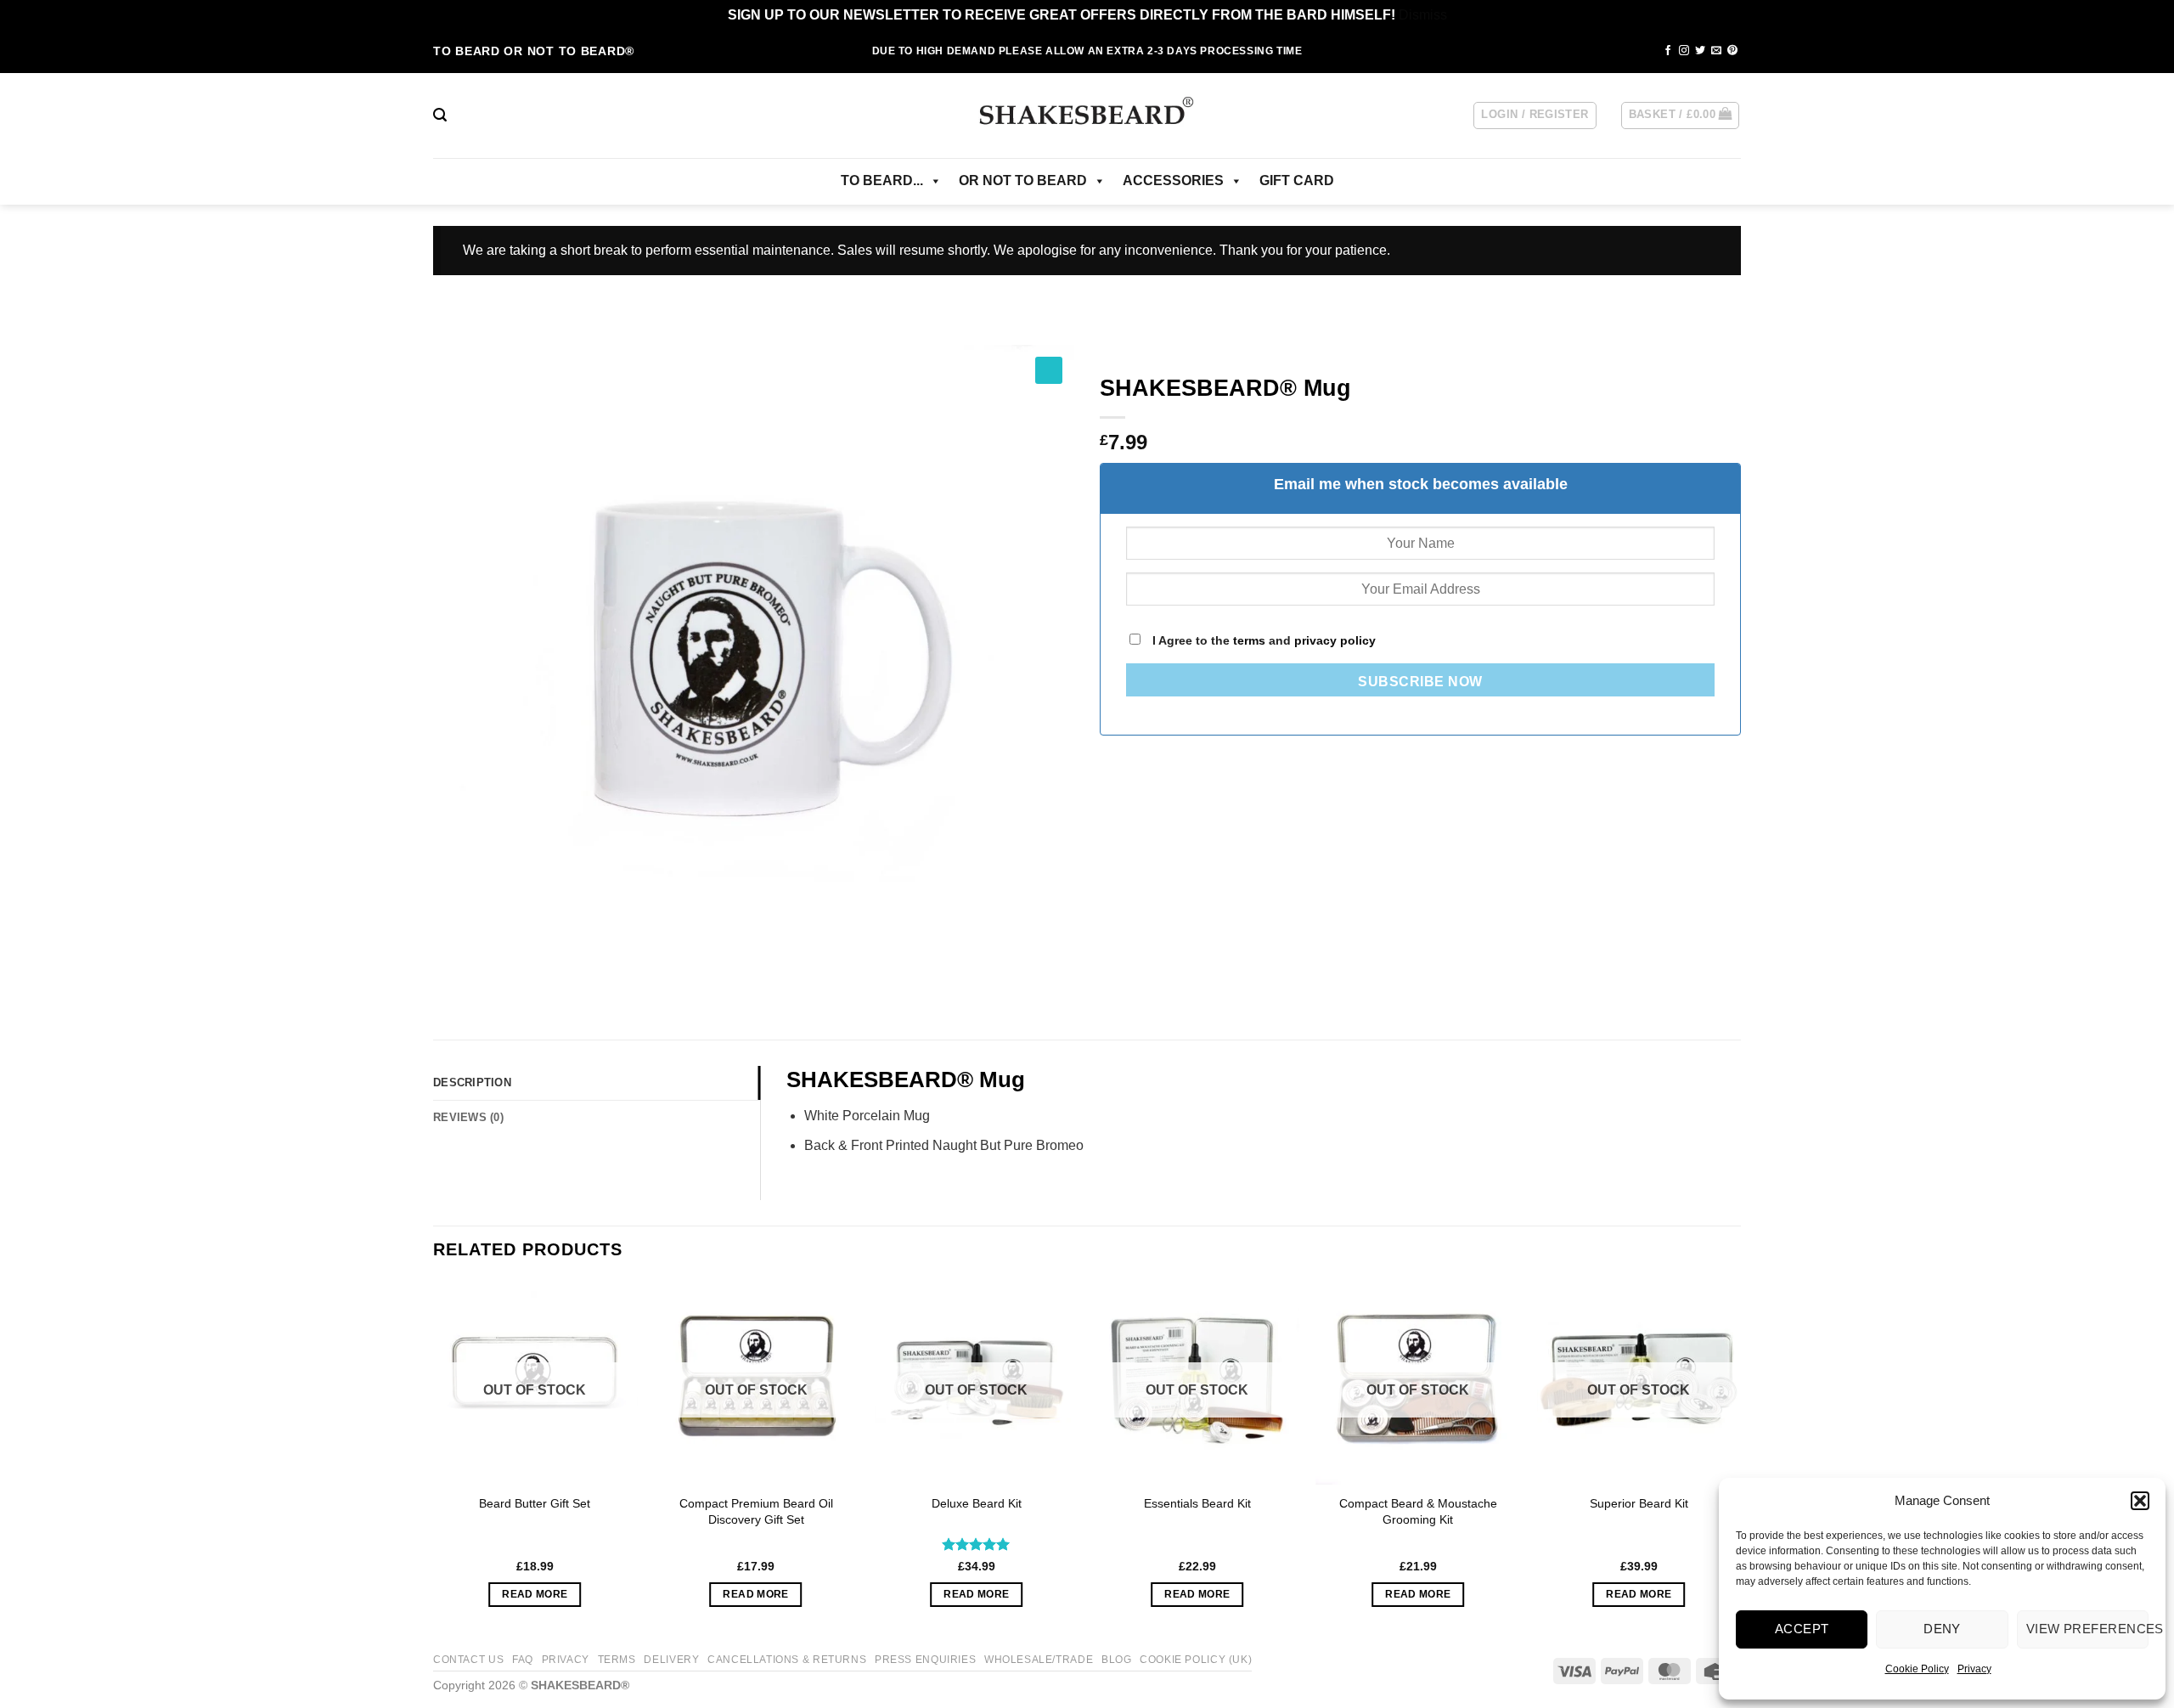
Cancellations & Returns (787, 1660)
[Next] (1740, 1459)
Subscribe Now (1420, 682)
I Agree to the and (1262, 640)
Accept (1802, 1629)
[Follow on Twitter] (1700, 51)
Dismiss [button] (1423, 15)
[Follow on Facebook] (1668, 51)
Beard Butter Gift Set (535, 1503)
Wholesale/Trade (1039, 1660)
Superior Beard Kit (1639, 1503)
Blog (1116, 1660)
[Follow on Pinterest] (1732, 51)
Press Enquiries (925, 1660)
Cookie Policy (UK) (1196, 1660)
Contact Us (468, 1660)
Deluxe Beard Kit (977, 1503)
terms (1249, 640)
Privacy (1974, 1669)
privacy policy (1335, 640)
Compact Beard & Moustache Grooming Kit (1418, 1511)
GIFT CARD (1297, 180)
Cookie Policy (1917, 1669)
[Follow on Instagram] (1684, 51)
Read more (535, 1594)
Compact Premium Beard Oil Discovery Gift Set (756, 1511)
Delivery (671, 1660)
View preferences (2087, 1629)
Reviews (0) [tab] (468, 1117)
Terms (617, 1660)
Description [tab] (472, 1082)
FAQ (523, 1660)
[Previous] (434, 1459)
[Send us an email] (1716, 51)
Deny (1942, 1629)
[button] (2140, 1501)
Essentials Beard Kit (1197, 1503)
